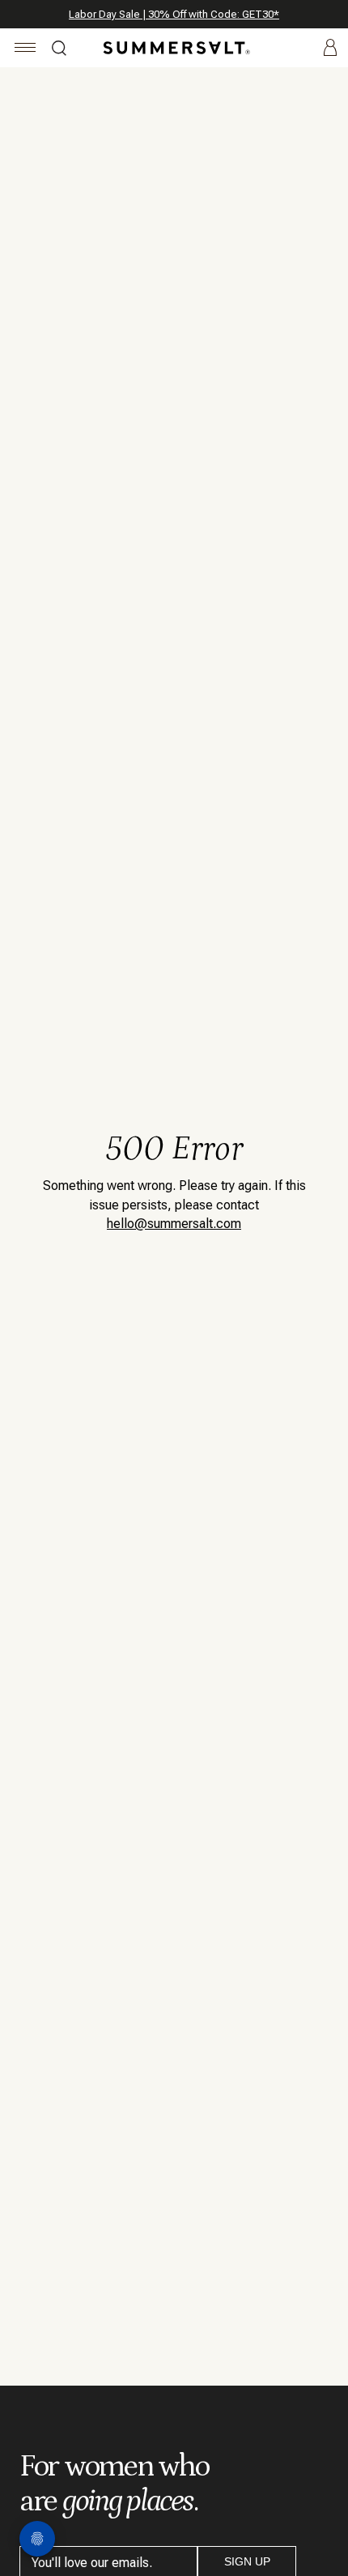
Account (330, 49)
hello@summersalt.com (174, 1224)
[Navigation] (25, 50)
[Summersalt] (174, 48)
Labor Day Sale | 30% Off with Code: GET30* (174, 14)
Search (59, 50)
